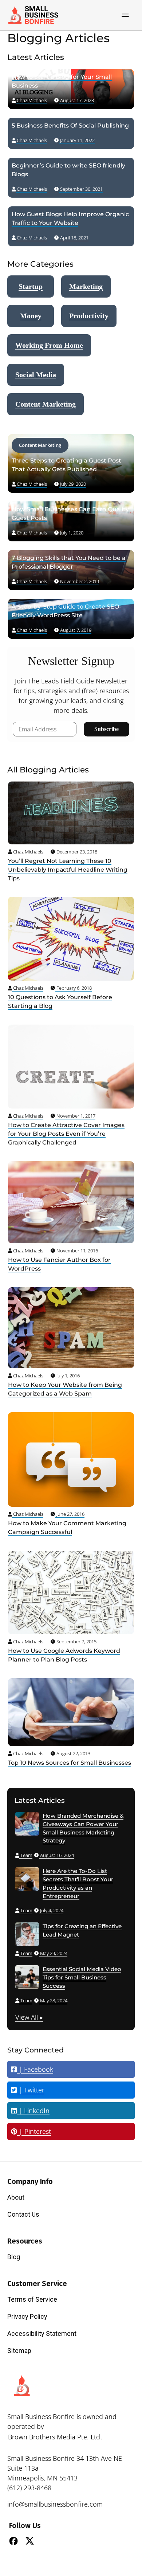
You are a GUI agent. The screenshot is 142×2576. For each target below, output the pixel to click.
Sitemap (19, 2351)
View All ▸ (29, 2017)
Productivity (89, 316)
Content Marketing (46, 404)
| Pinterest (34, 2131)
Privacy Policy (27, 2316)
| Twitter (31, 2090)
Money (31, 316)
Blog (14, 2257)
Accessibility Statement (42, 2333)
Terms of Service (32, 2299)
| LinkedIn (33, 2111)
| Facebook (35, 2069)
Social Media (36, 375)
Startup (31, 286)
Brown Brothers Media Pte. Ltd (54, 2437)
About (16, 2197)
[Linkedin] (46, 2541)
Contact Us (23, 2214)
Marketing (86, 286)
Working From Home (49, 345)
